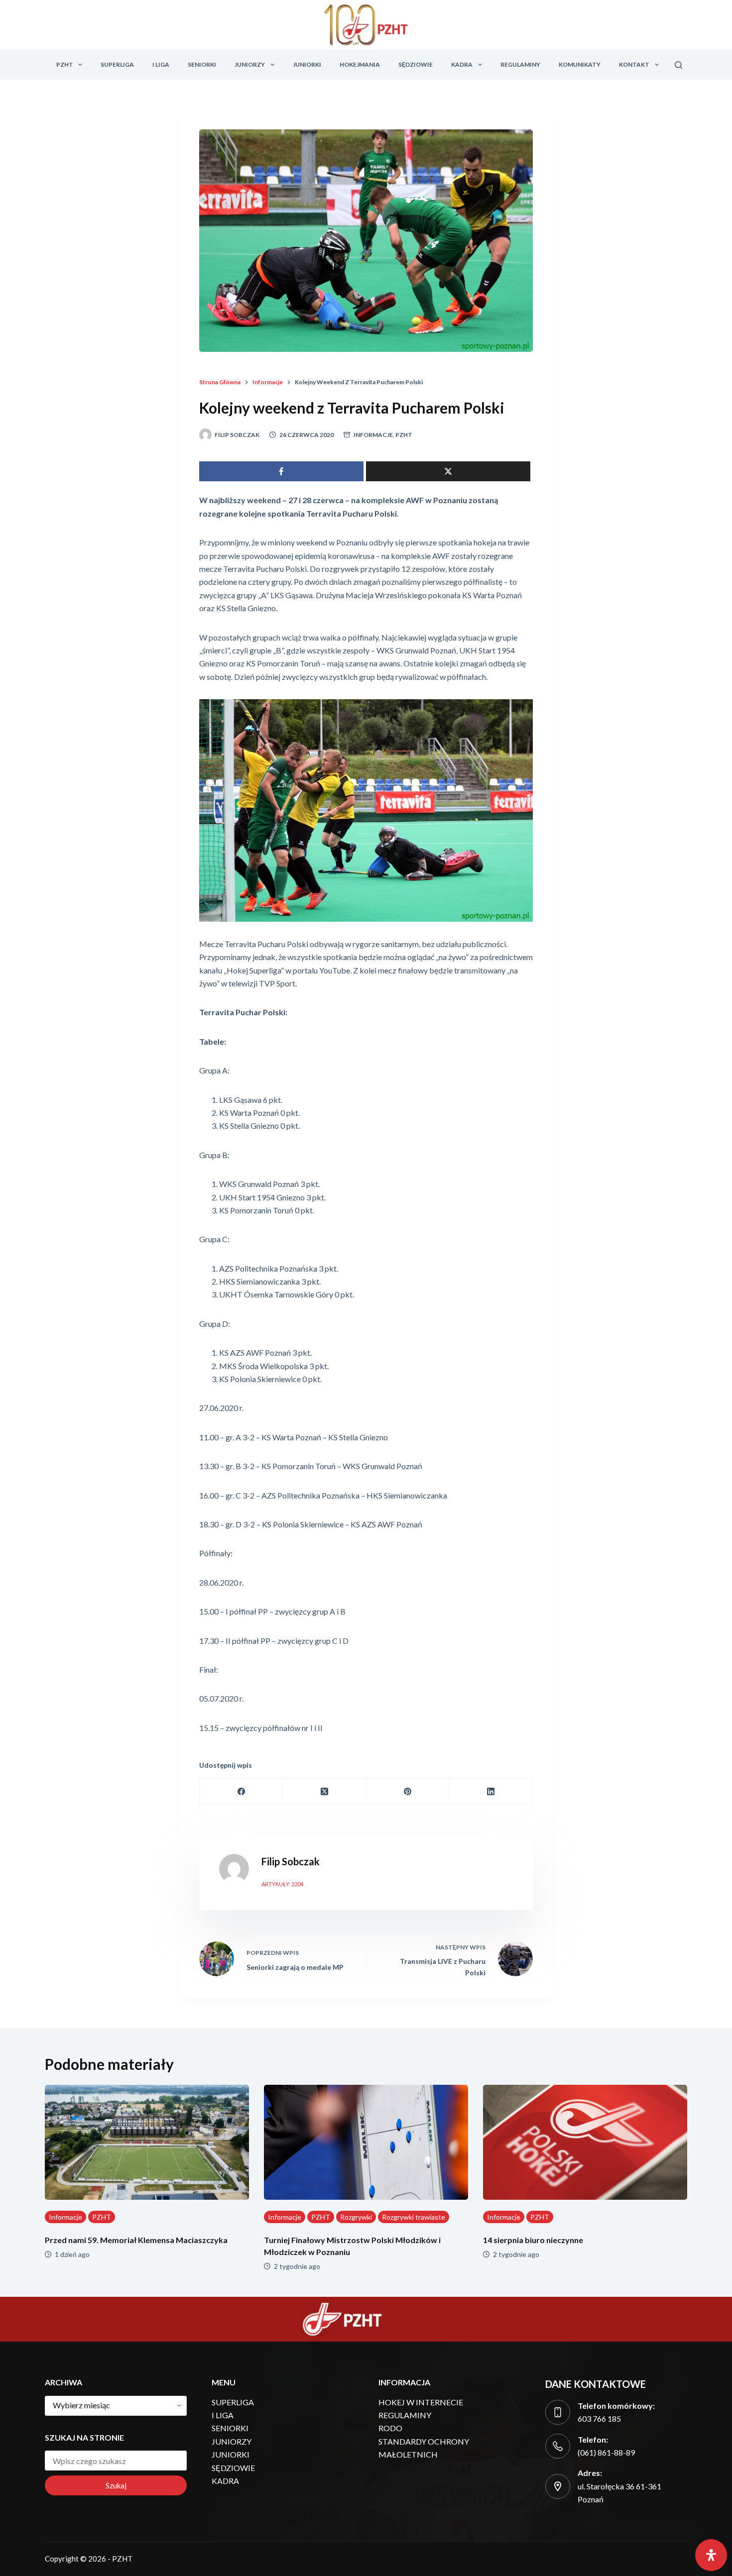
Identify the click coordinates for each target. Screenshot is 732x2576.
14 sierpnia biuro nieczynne (533, 2240)
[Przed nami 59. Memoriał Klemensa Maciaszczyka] (147, 2142)
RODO (390, 2428)
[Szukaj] (678, 65)
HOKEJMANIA (360, 64)
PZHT (65, 64)
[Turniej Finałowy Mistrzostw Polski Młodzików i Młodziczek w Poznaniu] (366, 2142)
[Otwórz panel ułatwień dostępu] (711, 2555)
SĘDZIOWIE (416, 64)
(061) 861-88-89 (606, 2452)
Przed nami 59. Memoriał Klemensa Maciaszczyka (136, 2240)
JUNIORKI (307, 64)
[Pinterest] (408, 1791)
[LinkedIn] (491, 1791)
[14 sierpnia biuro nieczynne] (585, 2142)
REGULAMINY (520, 64)
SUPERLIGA (117, 64)
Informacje (373, 435)
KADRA (462, 64)
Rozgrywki (356, 2217)
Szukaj (116, 2485)
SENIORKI (202, 64)
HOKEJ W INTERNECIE (421, 2402)
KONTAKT (634, 64)
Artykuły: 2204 (282, 1884)
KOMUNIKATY (580, 64)
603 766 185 (599, 2418)
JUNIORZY (250, 64)
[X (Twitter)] (324, 1791)
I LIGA (161, 64)
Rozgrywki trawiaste (414, 2217)
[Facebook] (241, 1791)
